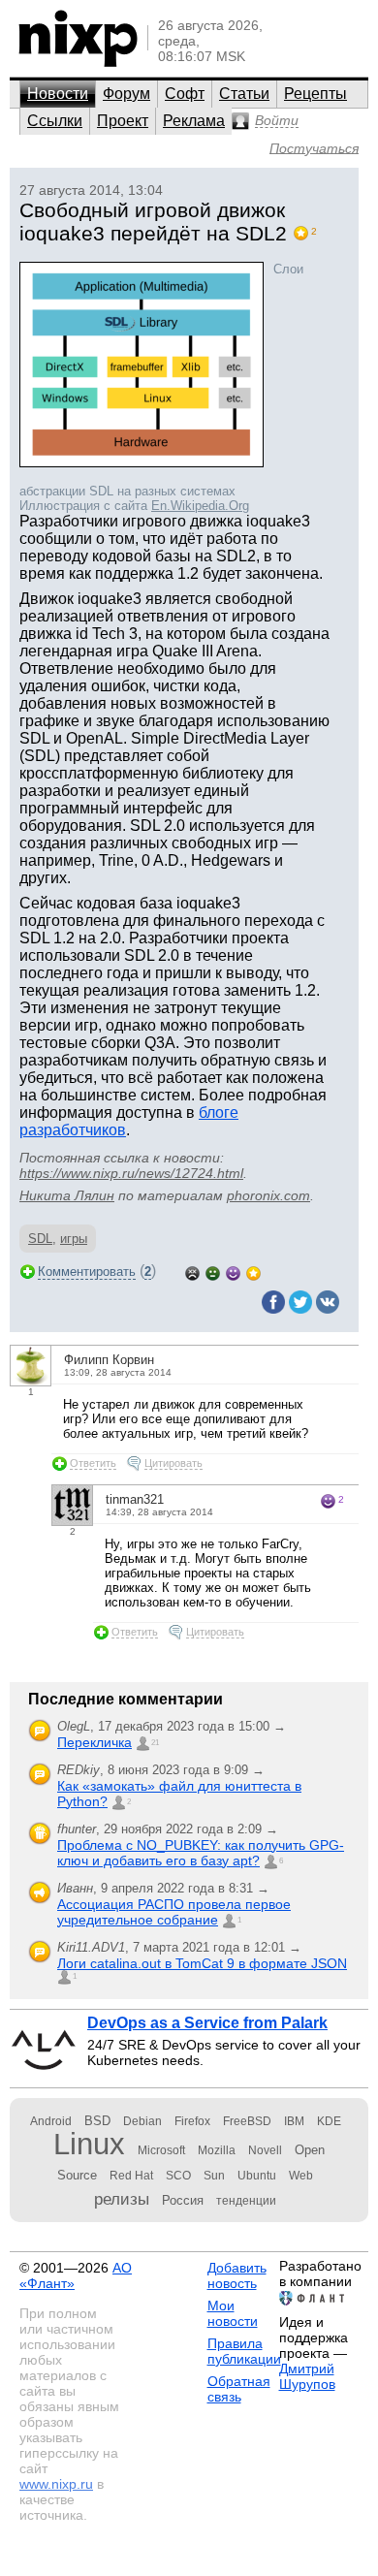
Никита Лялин (67, 1195)
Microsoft (161, 2150)
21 (155, 1743)
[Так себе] (213, 1272)
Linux (89, 2144)
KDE (329, 2121)
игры (74, 1239)
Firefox (192, 2121)
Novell (265, 2150)
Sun (214, 2176)
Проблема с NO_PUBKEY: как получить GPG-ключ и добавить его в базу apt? (201, 1853)
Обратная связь (239, 2389)
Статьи (244, 94)
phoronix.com (268, 1195)
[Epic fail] (192, 1272)
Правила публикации (244, 2351)
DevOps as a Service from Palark (207, 2023)
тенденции (246, 2201)
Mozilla (217, 2150)
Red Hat (131, 2176)
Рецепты (315, 94)
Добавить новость (237, 2275)
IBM (294, 2121)
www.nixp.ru (56, 2484)
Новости (58, 94)
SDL (40, 1239)
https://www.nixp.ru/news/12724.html (131, 1173)
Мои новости (233, 2313)
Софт (185, 94)
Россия (183, 2200)
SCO (178, 2176)
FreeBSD (247, 2121)
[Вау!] (253, 1272)
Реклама (194, 121)
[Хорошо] (233, 1272)
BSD (97, 2121)
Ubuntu (257, 2176)
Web (301, 2176)
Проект (123, 121)
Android (51, 2121)
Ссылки (55, 121)
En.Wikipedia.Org (200, 506)
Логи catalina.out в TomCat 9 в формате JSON (202, 1963)
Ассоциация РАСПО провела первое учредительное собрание (174, 1912)
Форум (126, 94)
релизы (122, 2199)
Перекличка (94, 1742)
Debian (142, 2121)
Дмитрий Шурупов (307, 2376)
